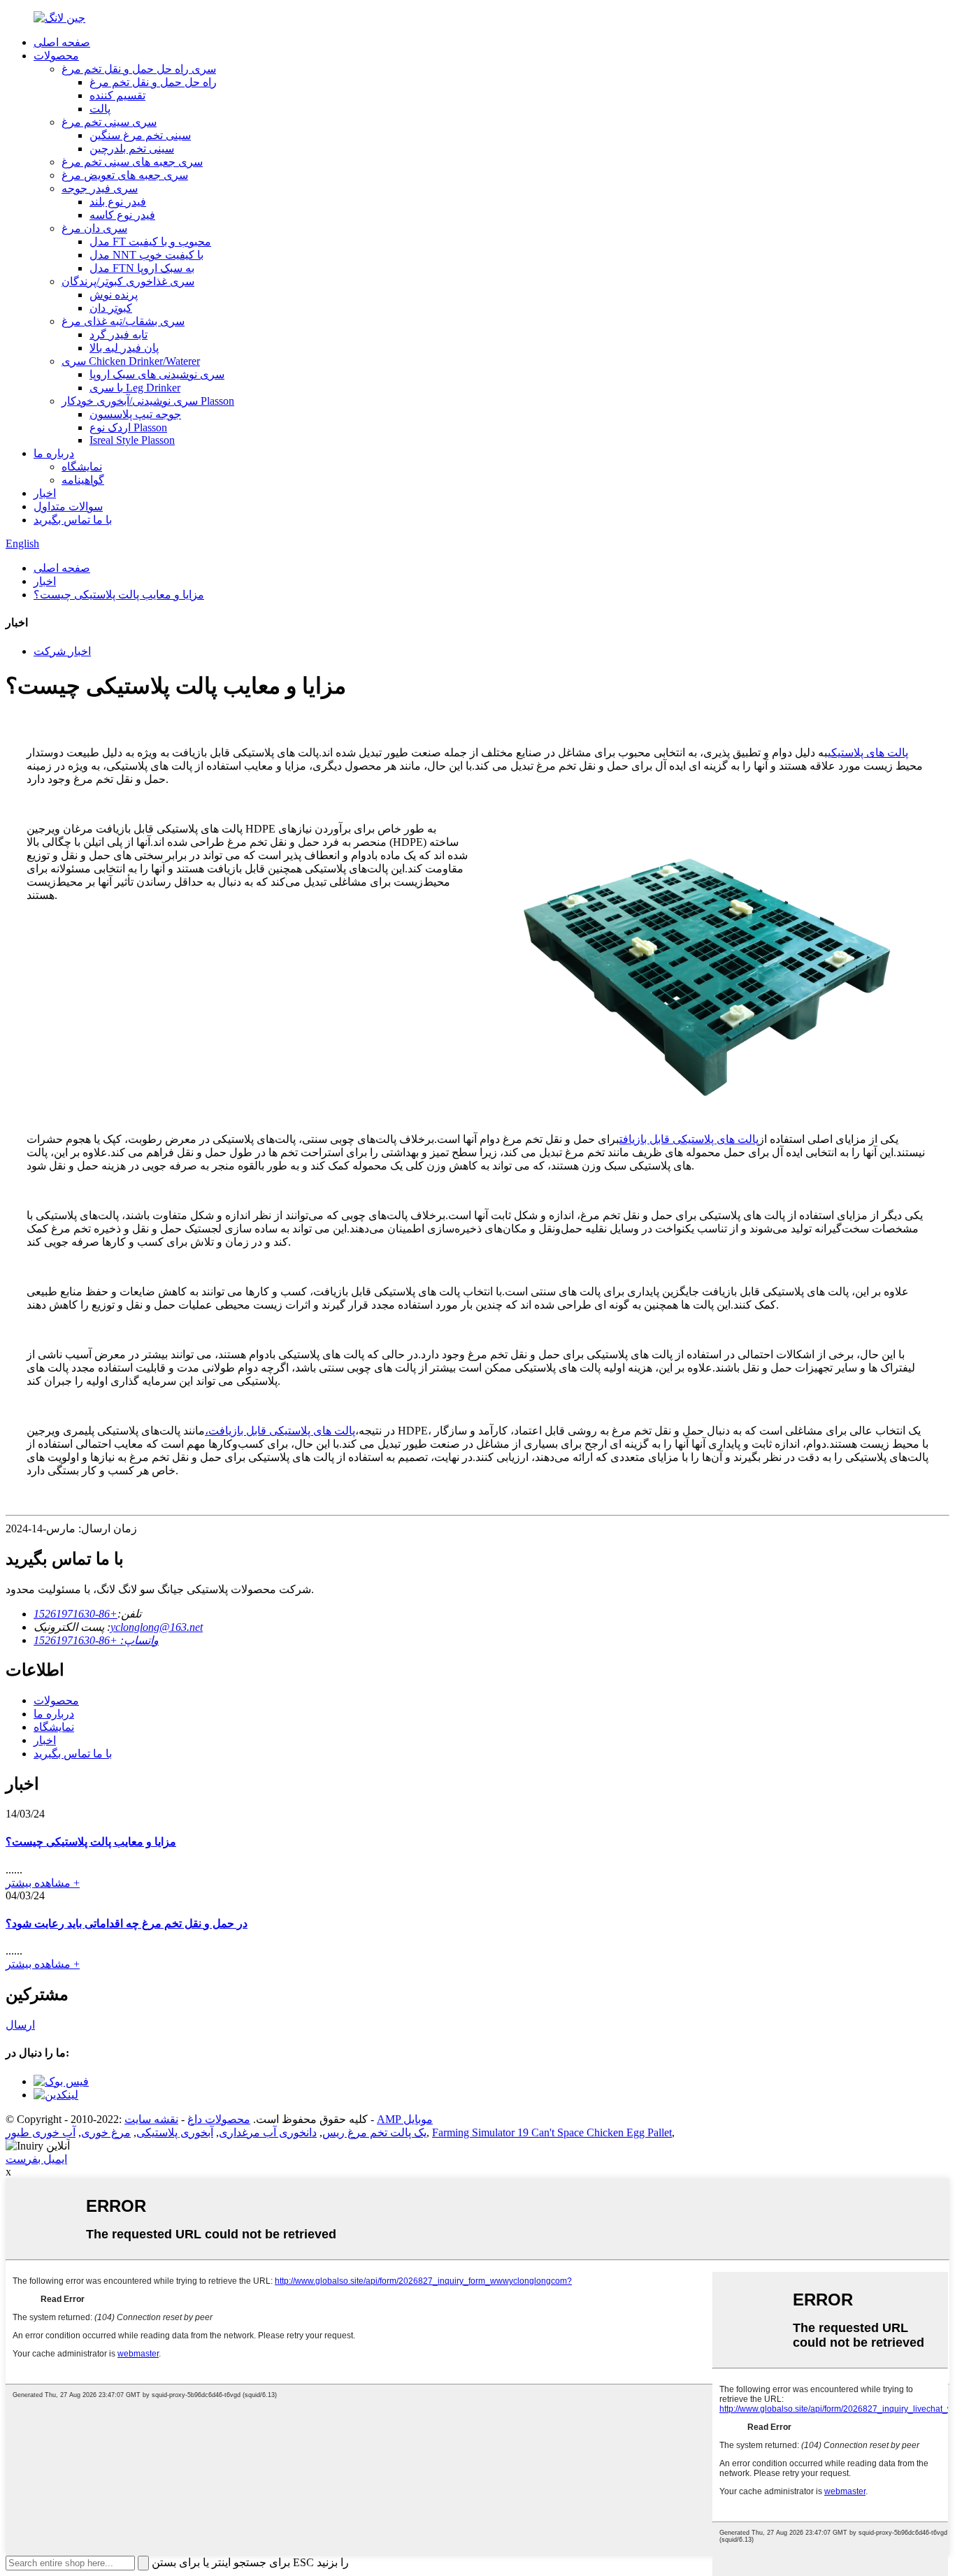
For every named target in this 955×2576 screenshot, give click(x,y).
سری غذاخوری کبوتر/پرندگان (128, 281)
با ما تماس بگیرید (73, 520)
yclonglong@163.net (157, 1627)
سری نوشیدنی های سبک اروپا (157, 374)
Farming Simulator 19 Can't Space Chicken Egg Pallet (552, 2132)
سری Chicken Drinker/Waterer (131, 361)
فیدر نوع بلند (118, 202)
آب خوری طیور (41, 2132)
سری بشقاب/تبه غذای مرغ (123, 321)
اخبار (45, 493)
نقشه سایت (151, 2119)
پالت (100, 109)
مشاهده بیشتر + (43, 1883)
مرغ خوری (106, 2132)
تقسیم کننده (117, 95)
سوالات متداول (68, 506)
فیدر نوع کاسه (122, 215)
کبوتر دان (111, 308)
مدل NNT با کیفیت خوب (146, 255)
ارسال (20, 2025)
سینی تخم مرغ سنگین (140, 135)
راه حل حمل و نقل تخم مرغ (153, 82)
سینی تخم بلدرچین (132, 149)
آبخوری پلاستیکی (175, 2132)
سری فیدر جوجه (100, 188)
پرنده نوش (114, 295)
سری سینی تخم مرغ (109, 122)
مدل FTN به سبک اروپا (142, 268)
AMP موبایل (405, 2119)
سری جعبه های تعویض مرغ (125, 175)
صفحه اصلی (62, 42)
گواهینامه (83, 480)
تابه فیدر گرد (119, 334)
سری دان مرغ (94, 228)
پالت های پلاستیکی (868, 753)
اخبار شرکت (62, 651)
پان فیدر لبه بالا (124, 348)
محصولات (56, 56)
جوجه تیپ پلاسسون (135, 414)
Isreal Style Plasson (132, 440)
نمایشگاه (82, 467)
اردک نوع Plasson (128, 427)
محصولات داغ (219, 2119)
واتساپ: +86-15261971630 (96, 1640)
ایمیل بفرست (36, 2159)
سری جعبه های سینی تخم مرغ (132, 162)
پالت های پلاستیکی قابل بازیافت (689, 1139)
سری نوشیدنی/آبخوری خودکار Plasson (148, 401)
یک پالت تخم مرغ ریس (374, 2132)
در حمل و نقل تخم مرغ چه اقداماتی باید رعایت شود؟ (127, 1923)
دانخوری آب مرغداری (268, 2132)
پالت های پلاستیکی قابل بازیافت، (280, 1431)
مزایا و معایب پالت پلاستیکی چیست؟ (119, 595)
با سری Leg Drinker (135, 388)
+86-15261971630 (76, 1614)
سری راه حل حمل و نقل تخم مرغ (139, 69)
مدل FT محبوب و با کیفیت (150, 242)
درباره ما (54, 453)
